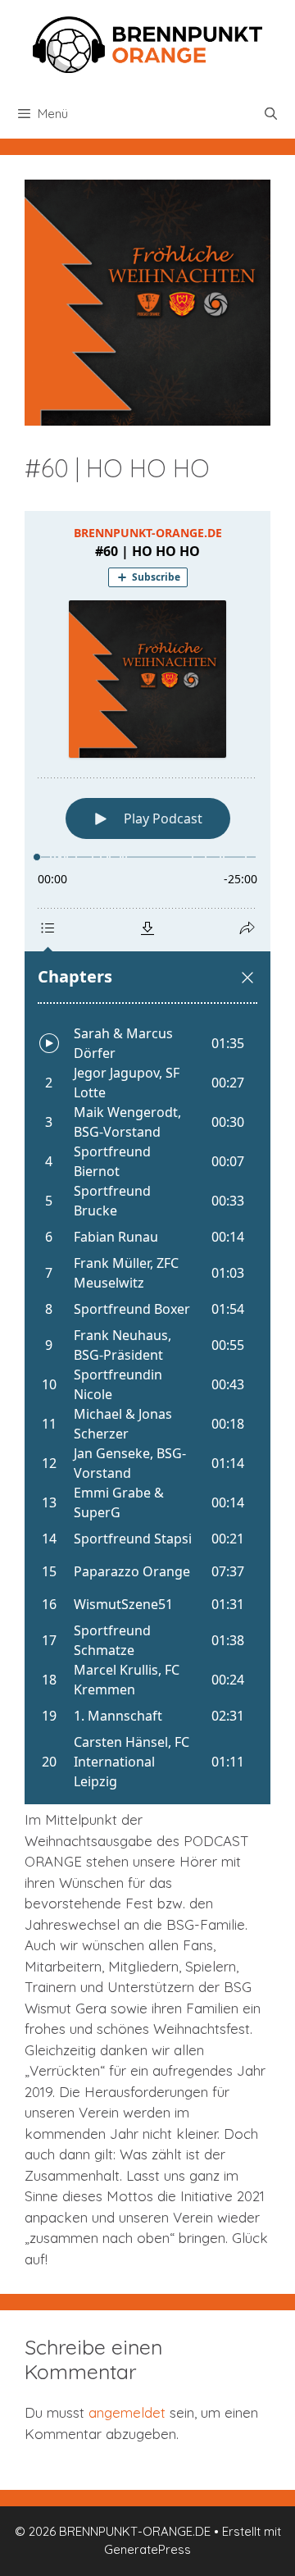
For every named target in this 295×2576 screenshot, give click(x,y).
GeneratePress (147, 2549)
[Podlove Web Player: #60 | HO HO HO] (147, 1158)
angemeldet (127, 2412)
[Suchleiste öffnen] (271, 114)
